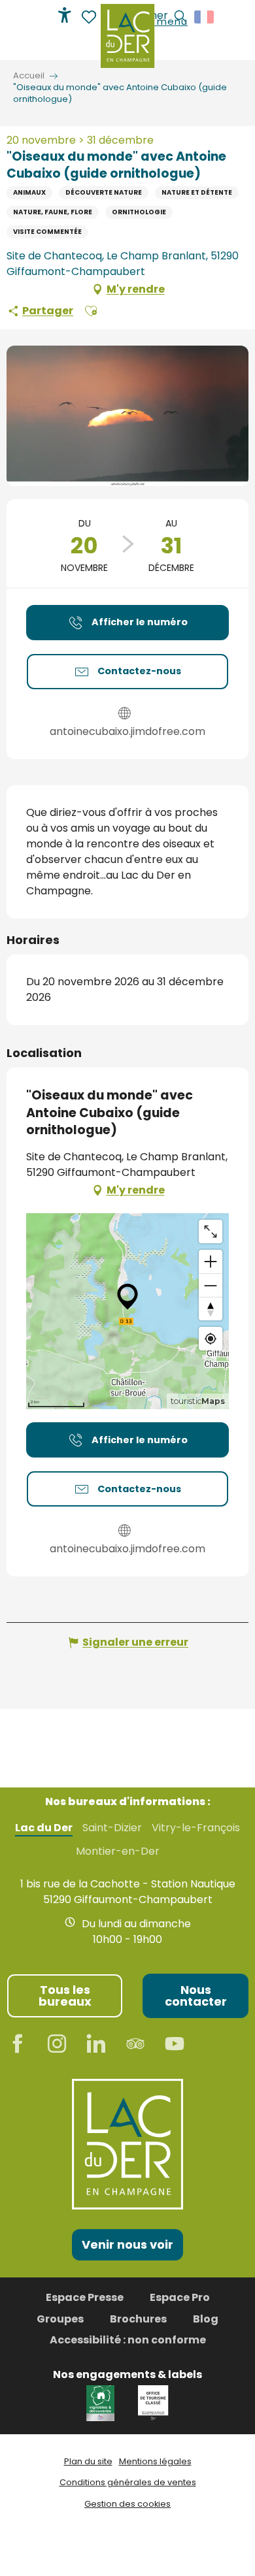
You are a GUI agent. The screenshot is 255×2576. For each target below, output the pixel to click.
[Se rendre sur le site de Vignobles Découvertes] (102, 2403)
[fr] (205, 17)
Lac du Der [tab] (44, 1828)
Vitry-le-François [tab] (196, 1828)
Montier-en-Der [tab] (118, 1851)
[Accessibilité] (65, 15)
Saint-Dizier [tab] (112, 1828)
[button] (205, 17)
